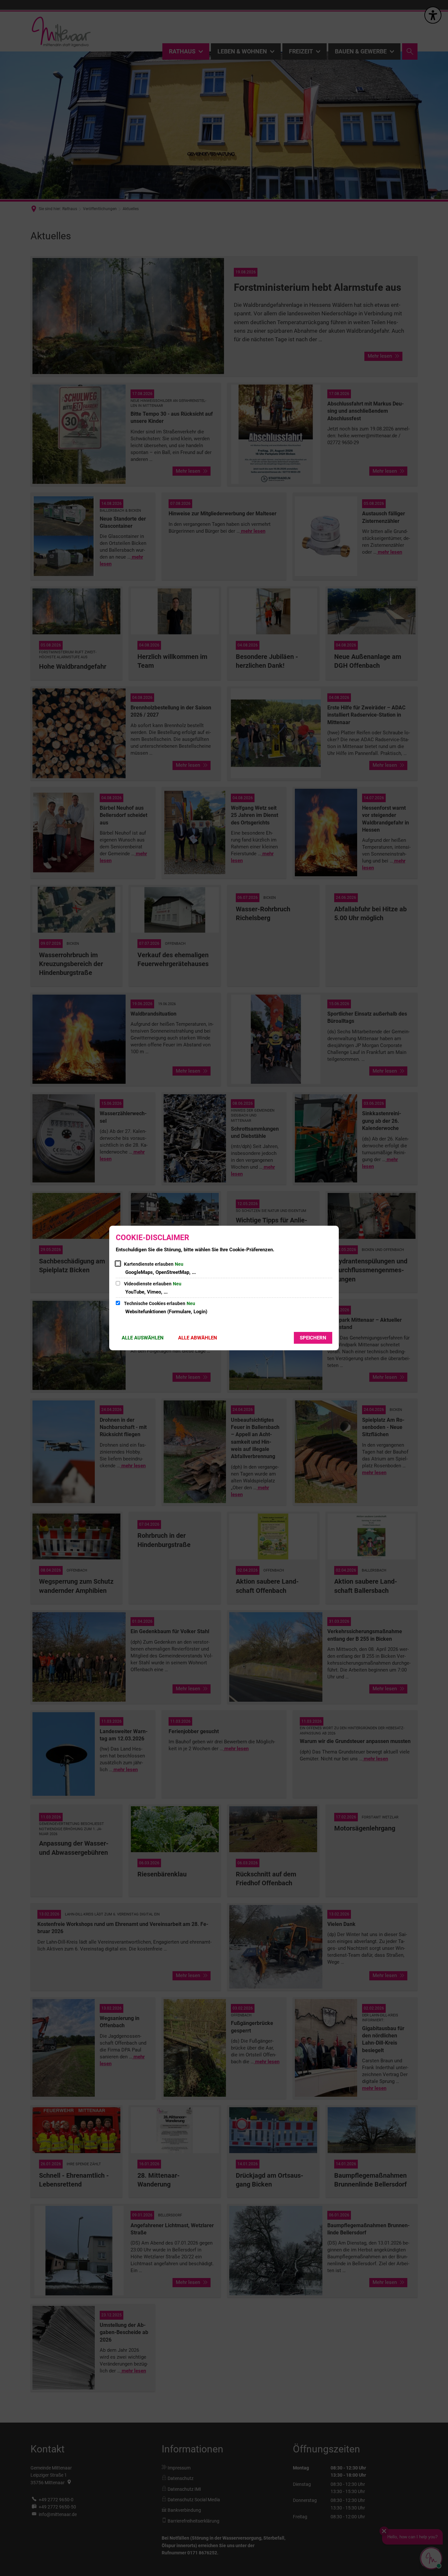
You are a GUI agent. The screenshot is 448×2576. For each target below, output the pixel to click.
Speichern (313, 1338)
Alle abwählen (198, 1338)
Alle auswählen (143, 1338)
